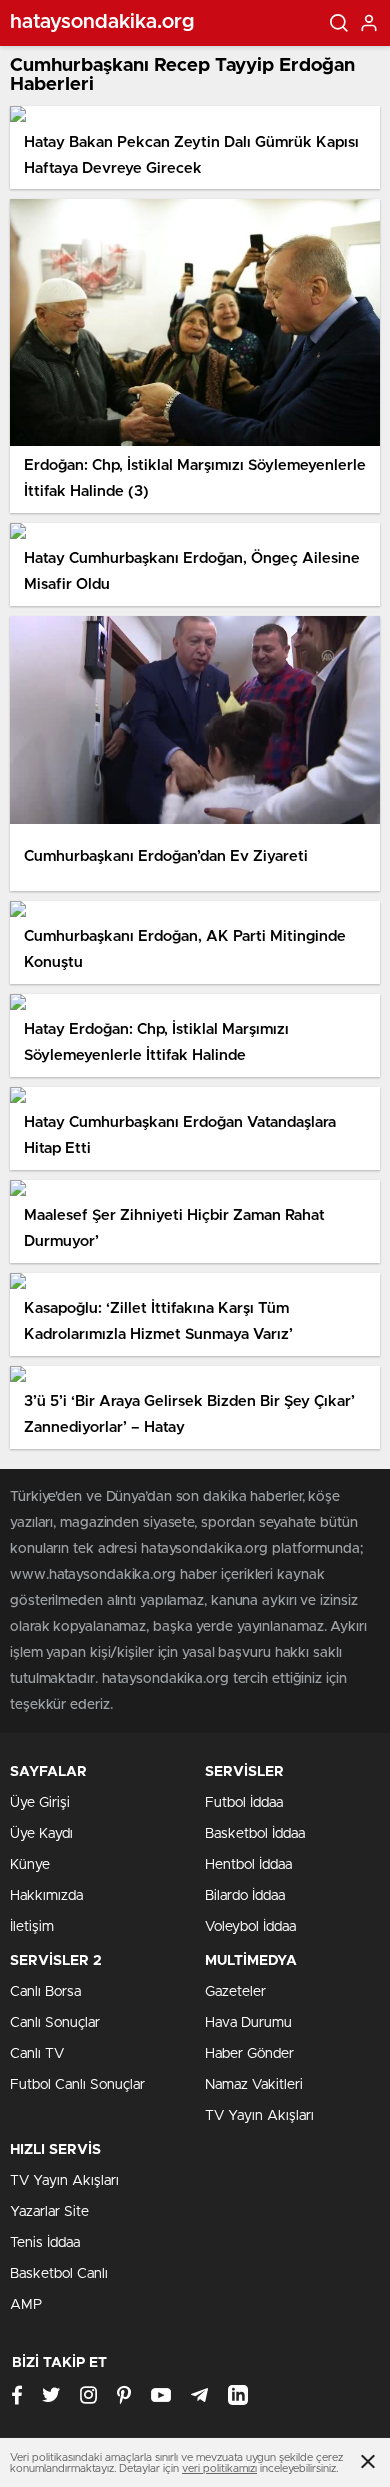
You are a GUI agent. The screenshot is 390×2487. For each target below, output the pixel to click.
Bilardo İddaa (245, 1896)
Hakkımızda (46, 1896)
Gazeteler (235, 1992)
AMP (26, 2305)
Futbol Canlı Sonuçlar (77, 2085)
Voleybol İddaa (250, 1927)
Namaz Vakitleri (254, 2085)
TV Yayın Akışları (259, 2116)
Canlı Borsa (45, 1992)
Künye (30, 1865)
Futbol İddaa (244, 1803)
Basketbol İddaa (255, 1834)
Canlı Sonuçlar (55, 2023)
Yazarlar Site (49, 2212)
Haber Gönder (249, 2054)
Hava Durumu (248, 2023)
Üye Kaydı (41, 1834)
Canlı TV (37, 2054)
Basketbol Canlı (59, 2274)
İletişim (32, 1927)
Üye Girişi (40, 1803)
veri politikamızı (219, 2468)
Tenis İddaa (45, 2243)
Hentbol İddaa (248, 1865)
